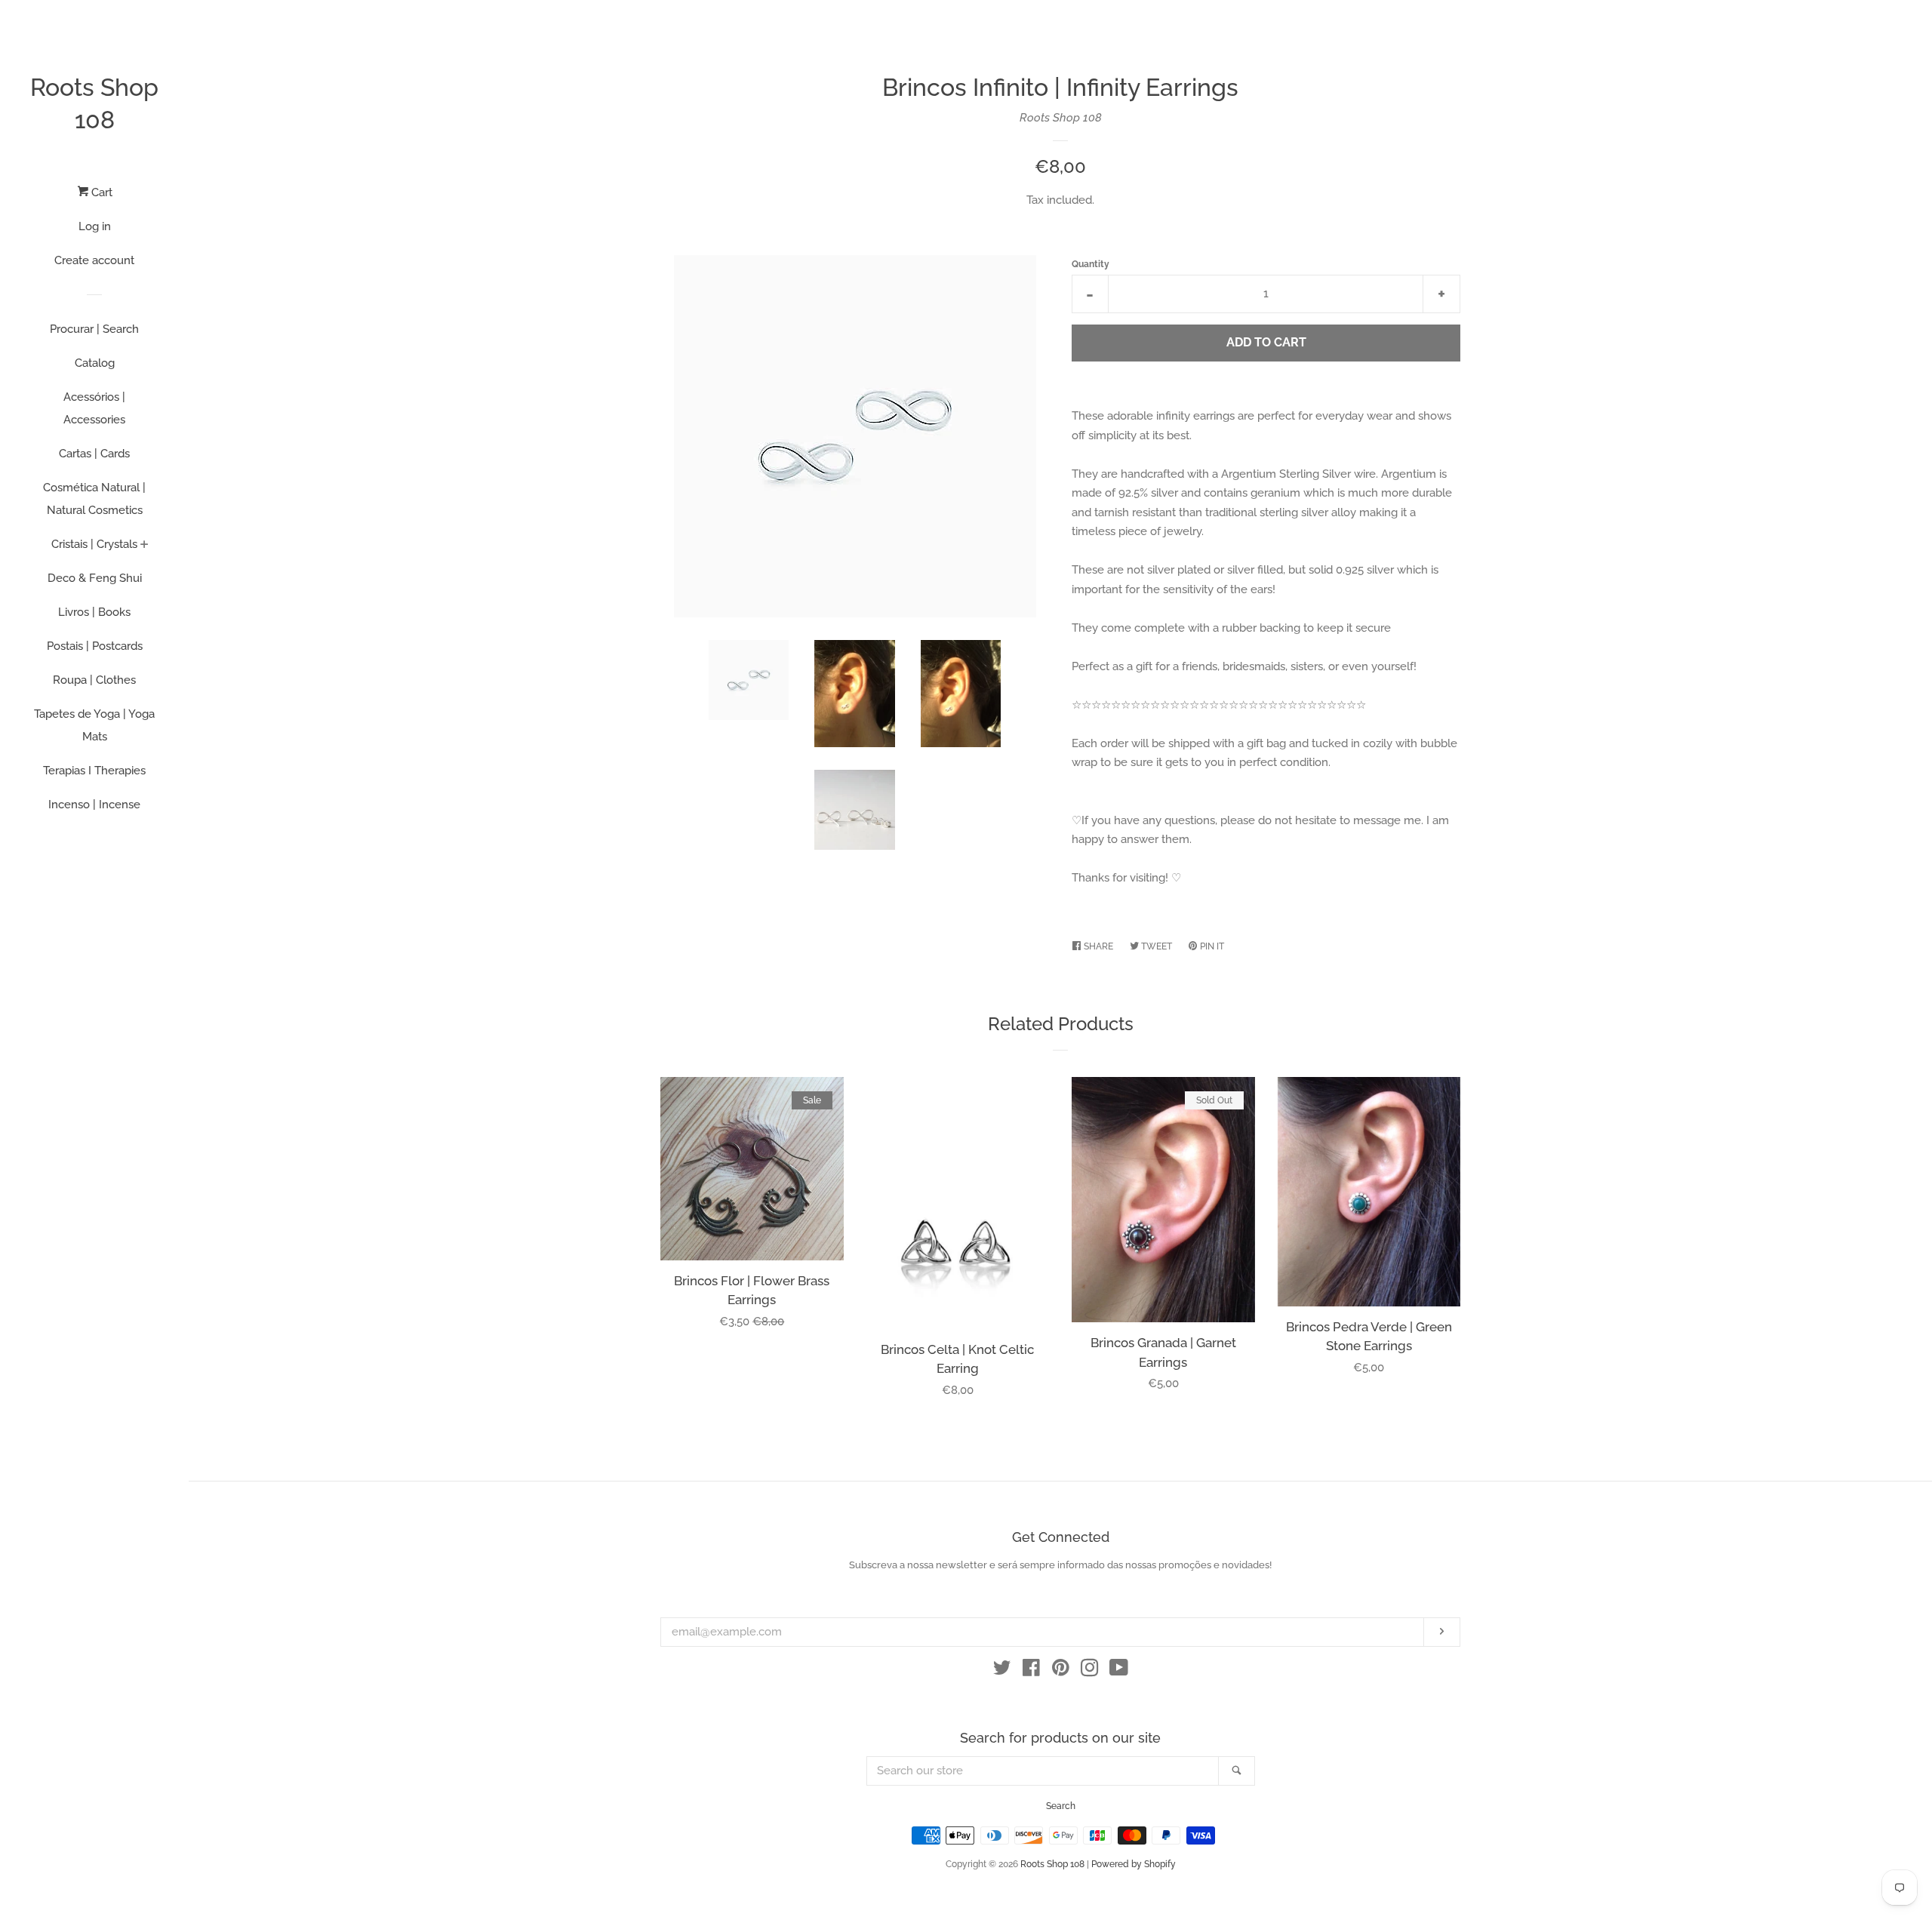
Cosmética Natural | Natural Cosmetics (94, 499)
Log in (95, 226)
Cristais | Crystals (94, 544)
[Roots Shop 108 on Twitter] (1002, 1671)
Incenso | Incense (94, 805)
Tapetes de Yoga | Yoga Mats (94, 725)
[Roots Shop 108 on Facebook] (1031, 1671)
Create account (94, 260)
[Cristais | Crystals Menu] (145, 546)
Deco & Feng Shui (95, 578)
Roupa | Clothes (94, 680)
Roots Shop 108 (94, 103)
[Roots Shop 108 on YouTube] (1119, 1671)
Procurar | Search (94, 329)
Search (1061, 1806)
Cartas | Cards (94, 454)
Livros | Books (94, 612)
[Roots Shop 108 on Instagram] (1090, 1671)
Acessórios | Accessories (94, 408)
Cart (100, 192)
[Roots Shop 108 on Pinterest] (1061, 1671)
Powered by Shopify (1134, 1864)
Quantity (1091, 264)
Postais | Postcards (95, 646)
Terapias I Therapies (94, 771)
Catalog (95, 363)
